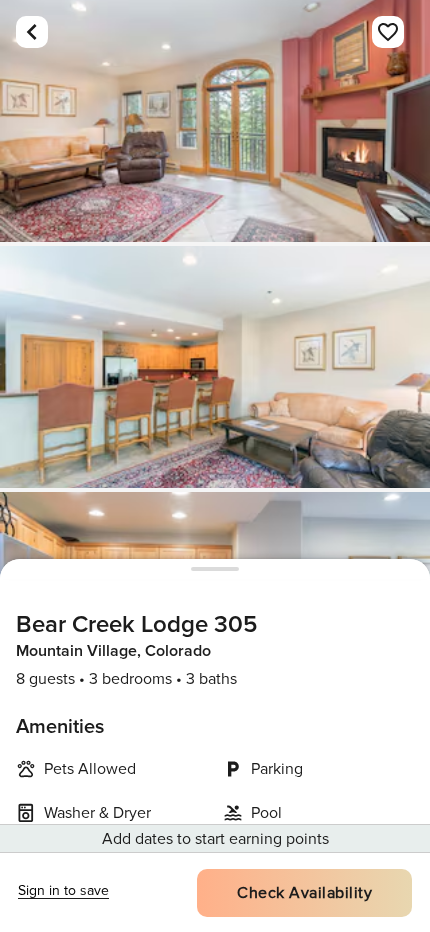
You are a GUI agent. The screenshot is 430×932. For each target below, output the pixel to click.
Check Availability (304, 893)
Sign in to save (63, 890)
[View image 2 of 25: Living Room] (215, 367)
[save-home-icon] (388, 32)
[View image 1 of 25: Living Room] (215, 121)
